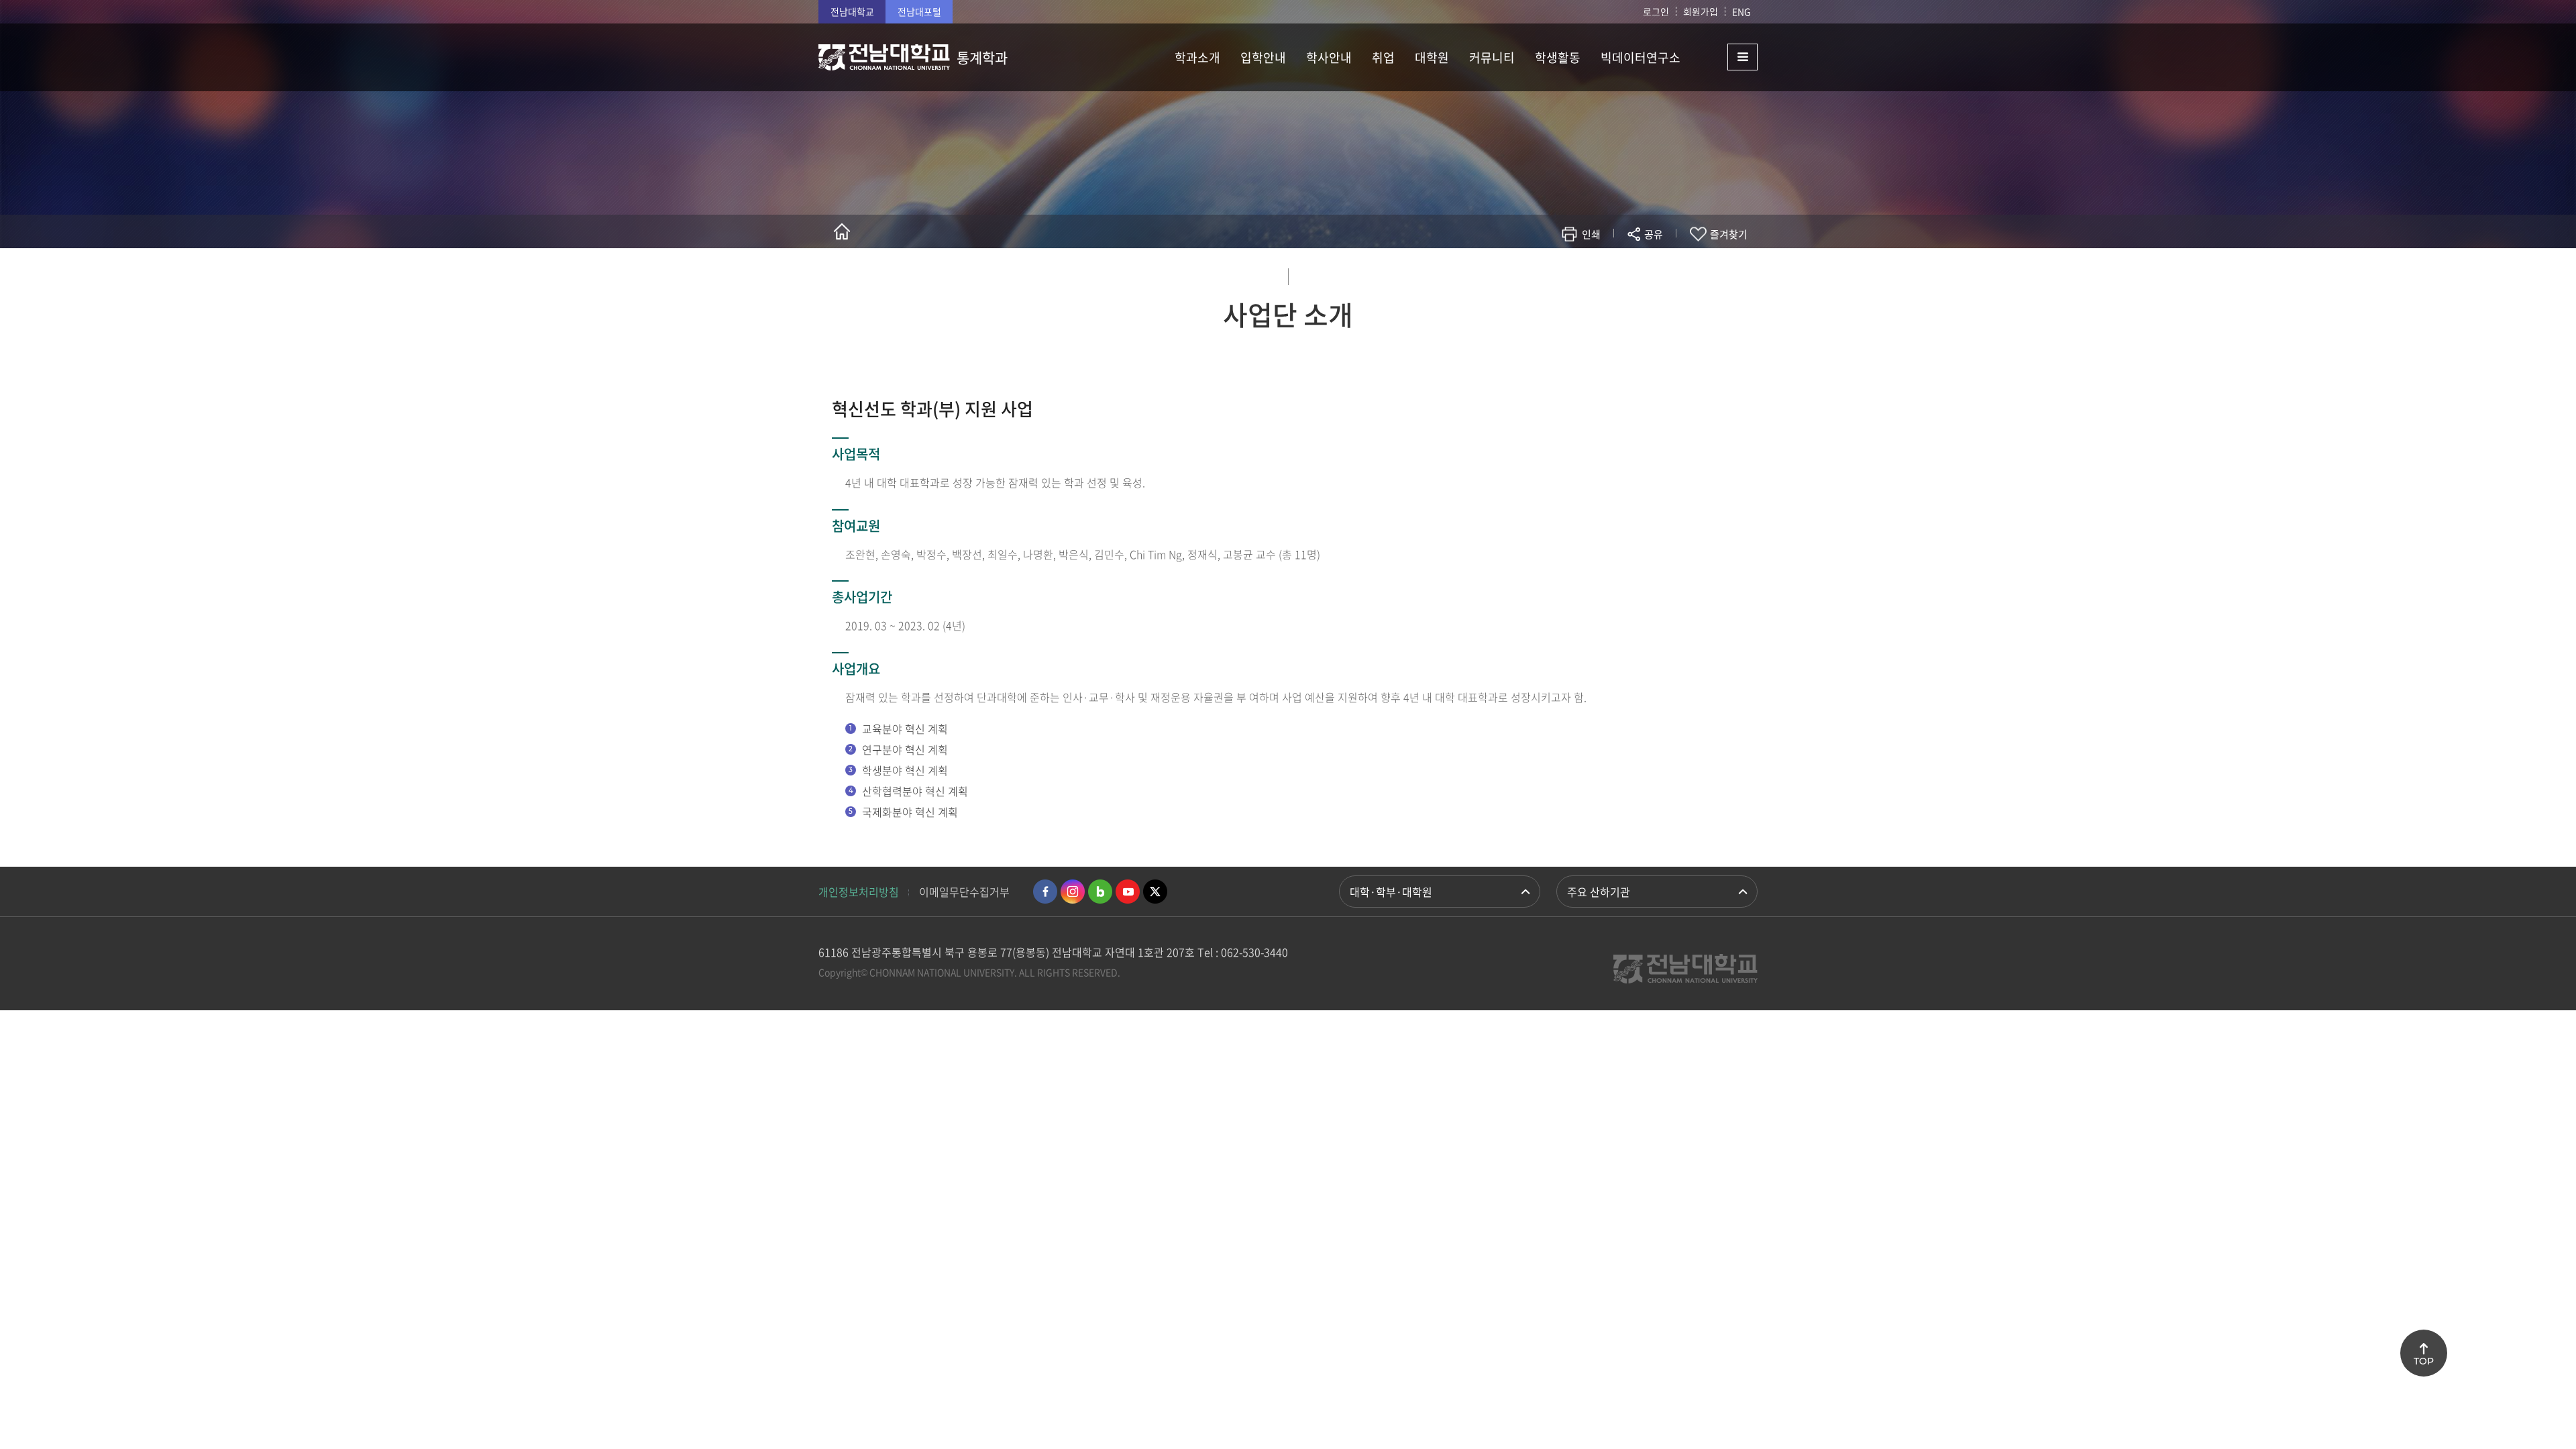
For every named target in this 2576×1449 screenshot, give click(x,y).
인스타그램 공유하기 (1614, 273)
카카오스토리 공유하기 (1554, 273)
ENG (1741, 11)
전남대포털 (919, 11)
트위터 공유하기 (1534, 273)
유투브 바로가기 (1128, 892)
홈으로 (842, 231)
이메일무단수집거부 (964, 892)
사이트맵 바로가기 (1724, 57)
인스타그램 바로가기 (1073, 892)
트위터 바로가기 (1155, 892)
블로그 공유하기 (1594, 273)
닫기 (1662, 266)
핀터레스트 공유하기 (1574, 273)
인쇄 (1591, 234)
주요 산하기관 (1599, 892)
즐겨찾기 (1729, 234)
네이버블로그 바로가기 (1100, 892)
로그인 (1656, 11)
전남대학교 (852, 11)
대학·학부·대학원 (1391, 892)
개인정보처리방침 (859, 892)
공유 (1654, 234)
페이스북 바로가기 (1045, 892)
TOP (2424, 1361)
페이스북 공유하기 (1514, 273)
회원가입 (1701, 11)
